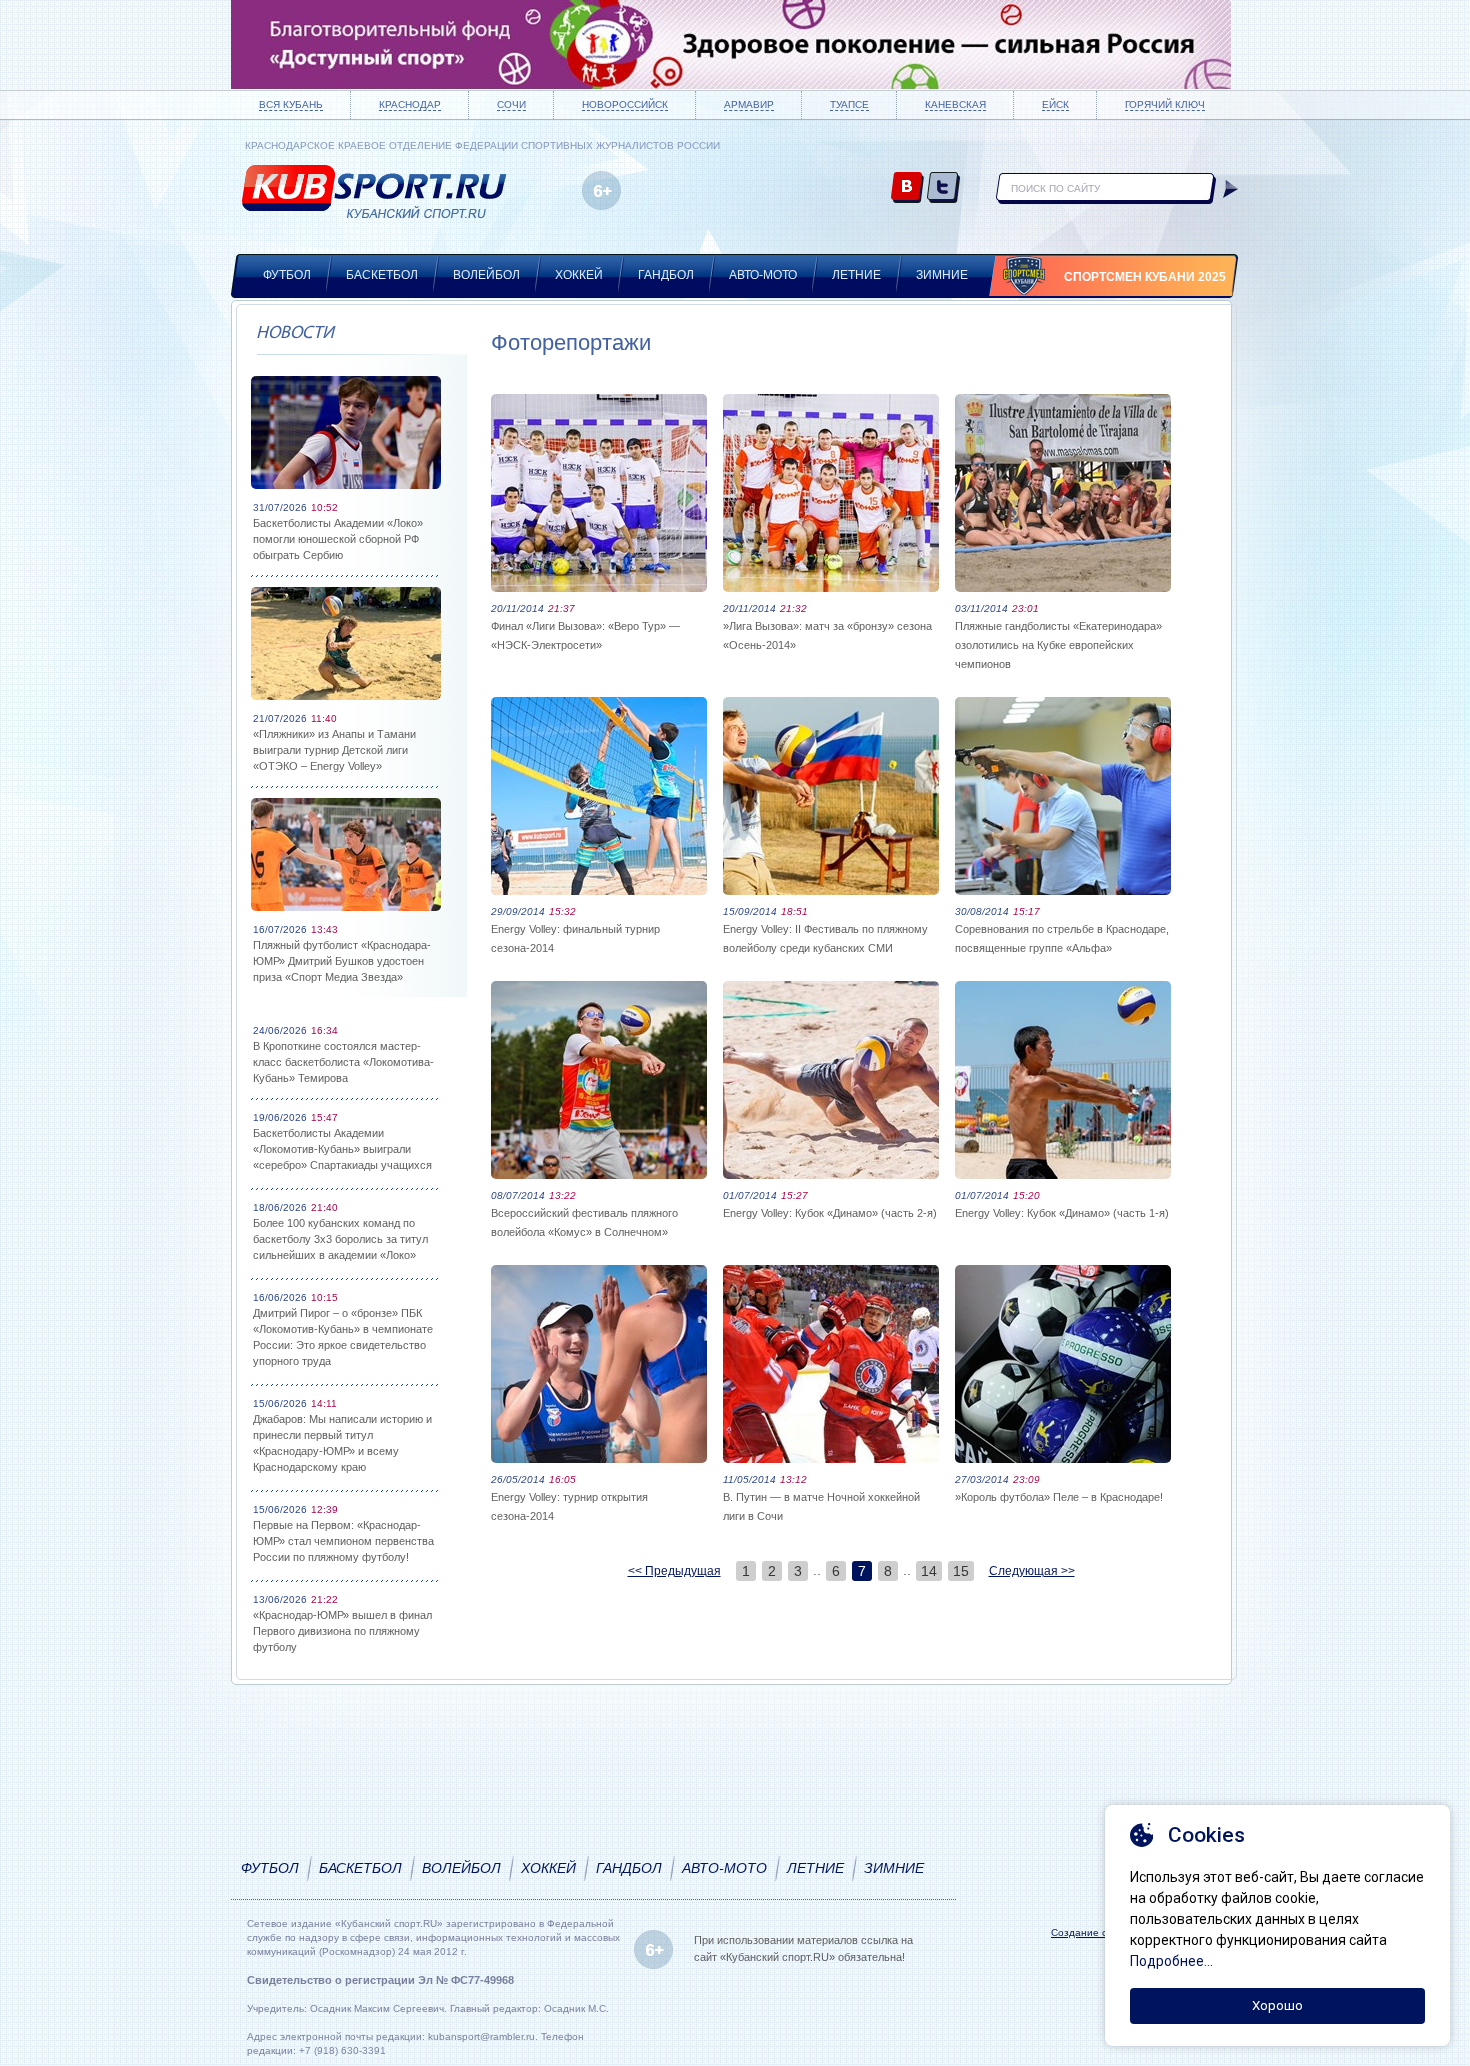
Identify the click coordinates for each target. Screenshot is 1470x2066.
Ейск (1055, 104)
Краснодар (410, 104)
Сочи (511, 104)
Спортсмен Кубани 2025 (1145, 277)
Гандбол (666, 275)
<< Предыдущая (674, 1571)
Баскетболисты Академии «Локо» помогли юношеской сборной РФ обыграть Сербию (338, 539)
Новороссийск (625, 104)
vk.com (907, 188)
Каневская (955, 104)
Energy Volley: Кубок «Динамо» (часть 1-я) (1062, 1213)
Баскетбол (382, 275)
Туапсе (849, 104)
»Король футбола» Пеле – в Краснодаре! (1059, 1497)
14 (929, 1571)
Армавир (749, 104)
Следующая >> (1032, 1571)
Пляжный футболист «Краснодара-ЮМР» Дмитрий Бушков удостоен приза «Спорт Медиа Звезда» (342, 961)
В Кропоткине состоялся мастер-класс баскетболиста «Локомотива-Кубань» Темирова (343, 1062)
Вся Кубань (291, 104)
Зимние (942, 275)
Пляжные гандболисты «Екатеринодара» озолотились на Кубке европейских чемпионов (1058, 645)
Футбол (287, 275)
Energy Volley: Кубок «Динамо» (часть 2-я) (830, 1213)
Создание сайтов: (1094, 1932)
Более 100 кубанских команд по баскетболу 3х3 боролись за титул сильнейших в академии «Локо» (340, 1239)
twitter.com (943, 188)
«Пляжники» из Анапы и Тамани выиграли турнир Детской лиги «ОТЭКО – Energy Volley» (334, 750)
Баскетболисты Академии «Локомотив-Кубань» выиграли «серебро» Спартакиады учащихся (342, 1149)
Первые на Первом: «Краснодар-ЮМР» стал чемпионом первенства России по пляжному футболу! (343, 1541)
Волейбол (486, 275)
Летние (856, 275)
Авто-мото (763, 275)
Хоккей (579, 275)
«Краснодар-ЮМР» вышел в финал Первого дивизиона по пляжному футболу (342, 1631)
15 (961, 1571)
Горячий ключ (1165, 104)
